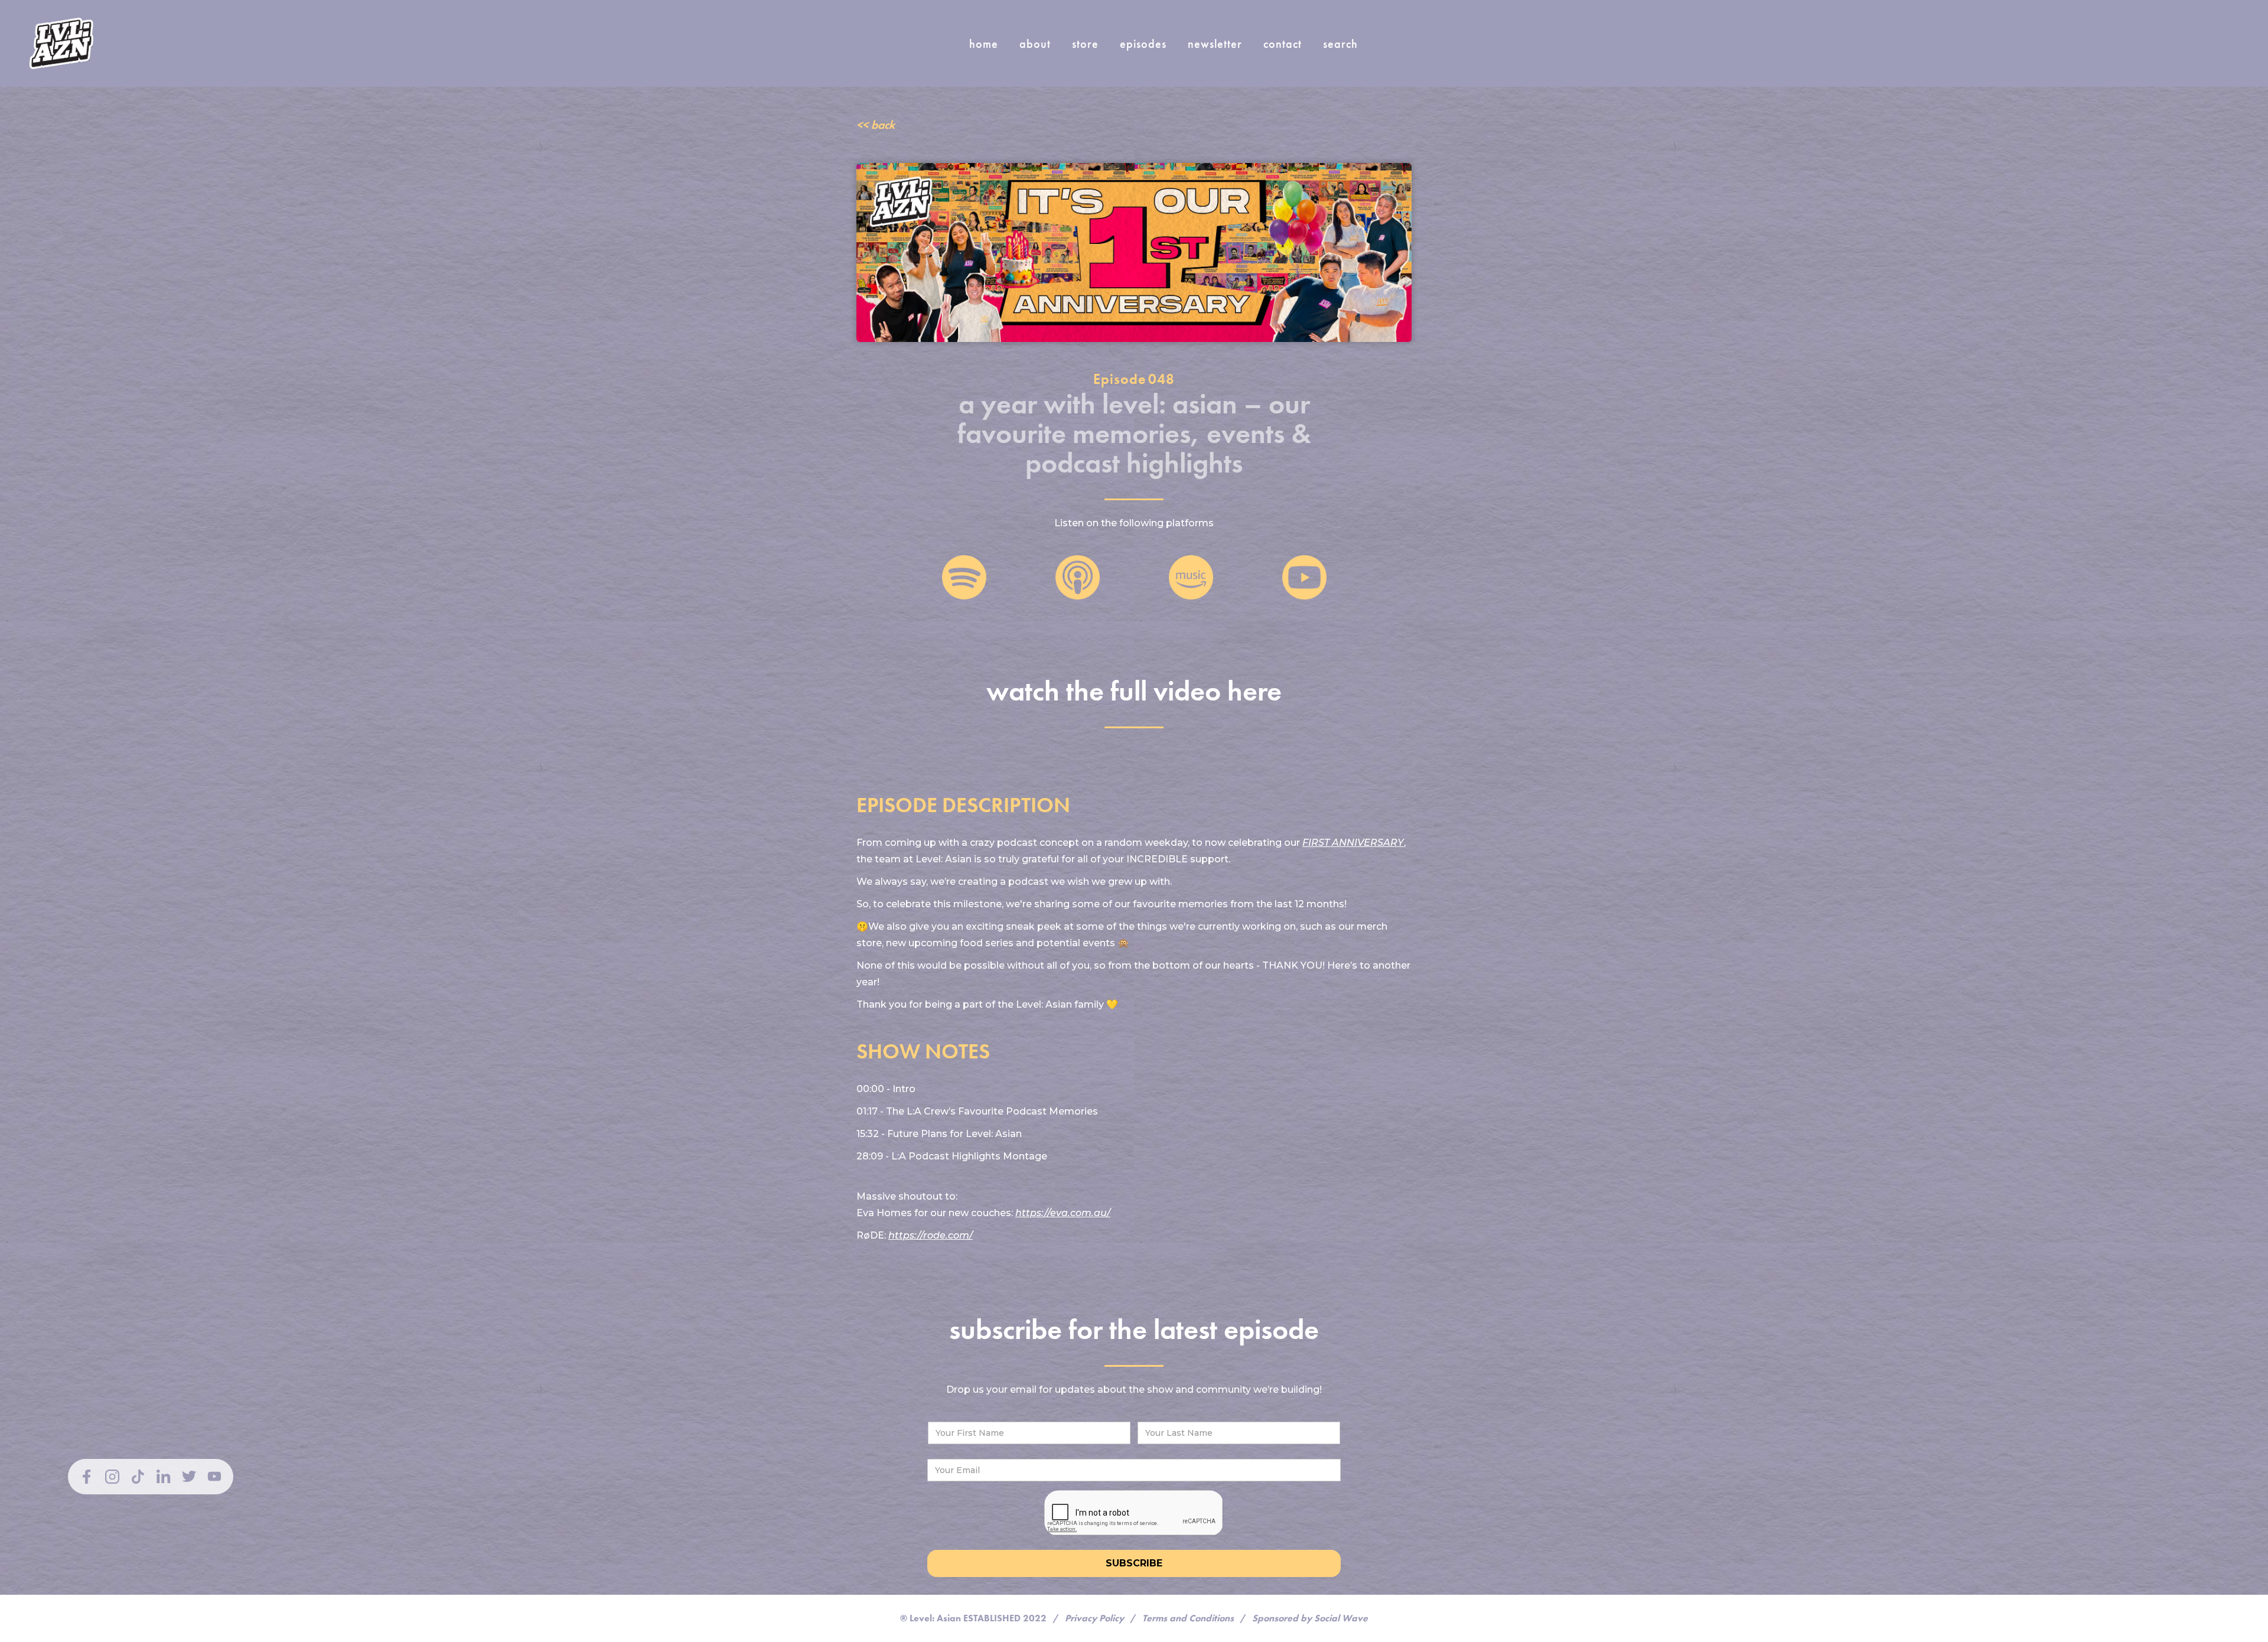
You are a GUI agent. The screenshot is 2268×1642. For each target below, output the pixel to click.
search (1340, 44)
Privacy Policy (1094, 1618)
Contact (1283, 44)
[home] (61, 43)
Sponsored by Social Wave (1310, 1618)
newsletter (1215, 44)
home (984, 44)
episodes (1143, 44)
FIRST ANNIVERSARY (1353, 843)
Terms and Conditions (1188, 1618)
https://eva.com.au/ (1063, 1213)
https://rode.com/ (931, 1235)
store (1085, 44)
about (1035, 44)
